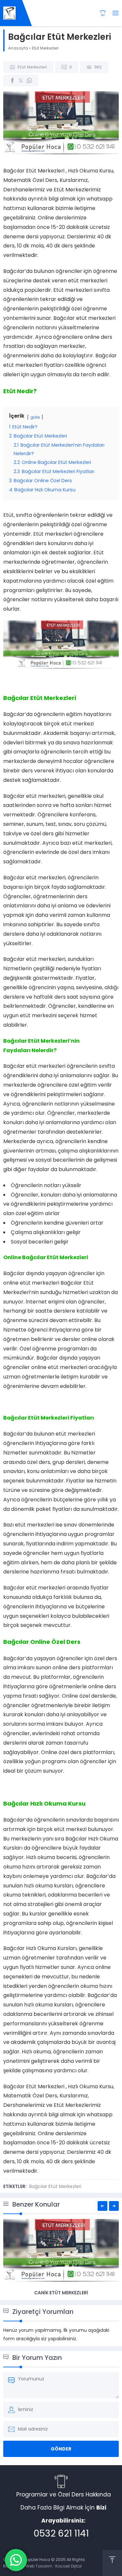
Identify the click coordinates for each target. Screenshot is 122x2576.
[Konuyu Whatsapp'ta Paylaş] (29, 81)
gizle (35, 417)
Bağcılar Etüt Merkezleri (55, 2186)
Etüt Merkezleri (45, 48)
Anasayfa (18, 48)
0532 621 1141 (61, 2533)
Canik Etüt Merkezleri (61, 2293)
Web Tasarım (39, 2566)
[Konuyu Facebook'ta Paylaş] (12, 81)
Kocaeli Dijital (68, 2566)
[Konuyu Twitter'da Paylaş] (21, 81)
